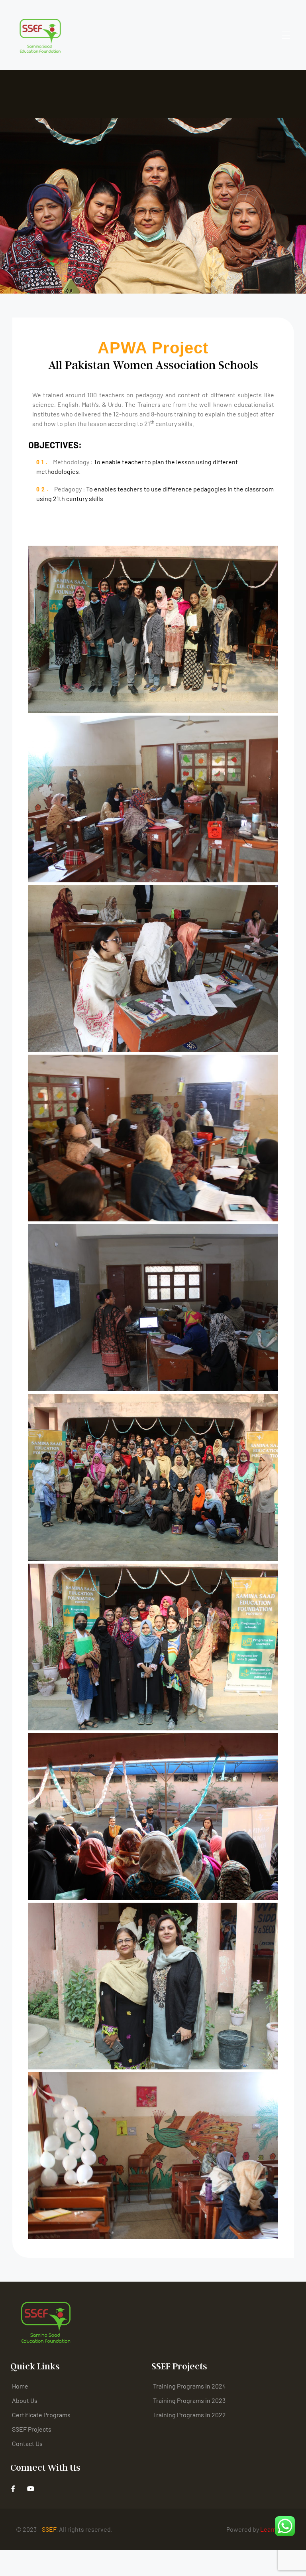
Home (20, 2386)
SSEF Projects (32, 2429)
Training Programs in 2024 (189, 2386)
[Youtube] (30, 2488)
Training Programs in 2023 (189, 2400)
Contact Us (27, 2443)
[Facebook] (13, 2488)
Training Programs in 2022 (189, 2415)
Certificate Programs (41, 2415)
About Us (25, 2400)
